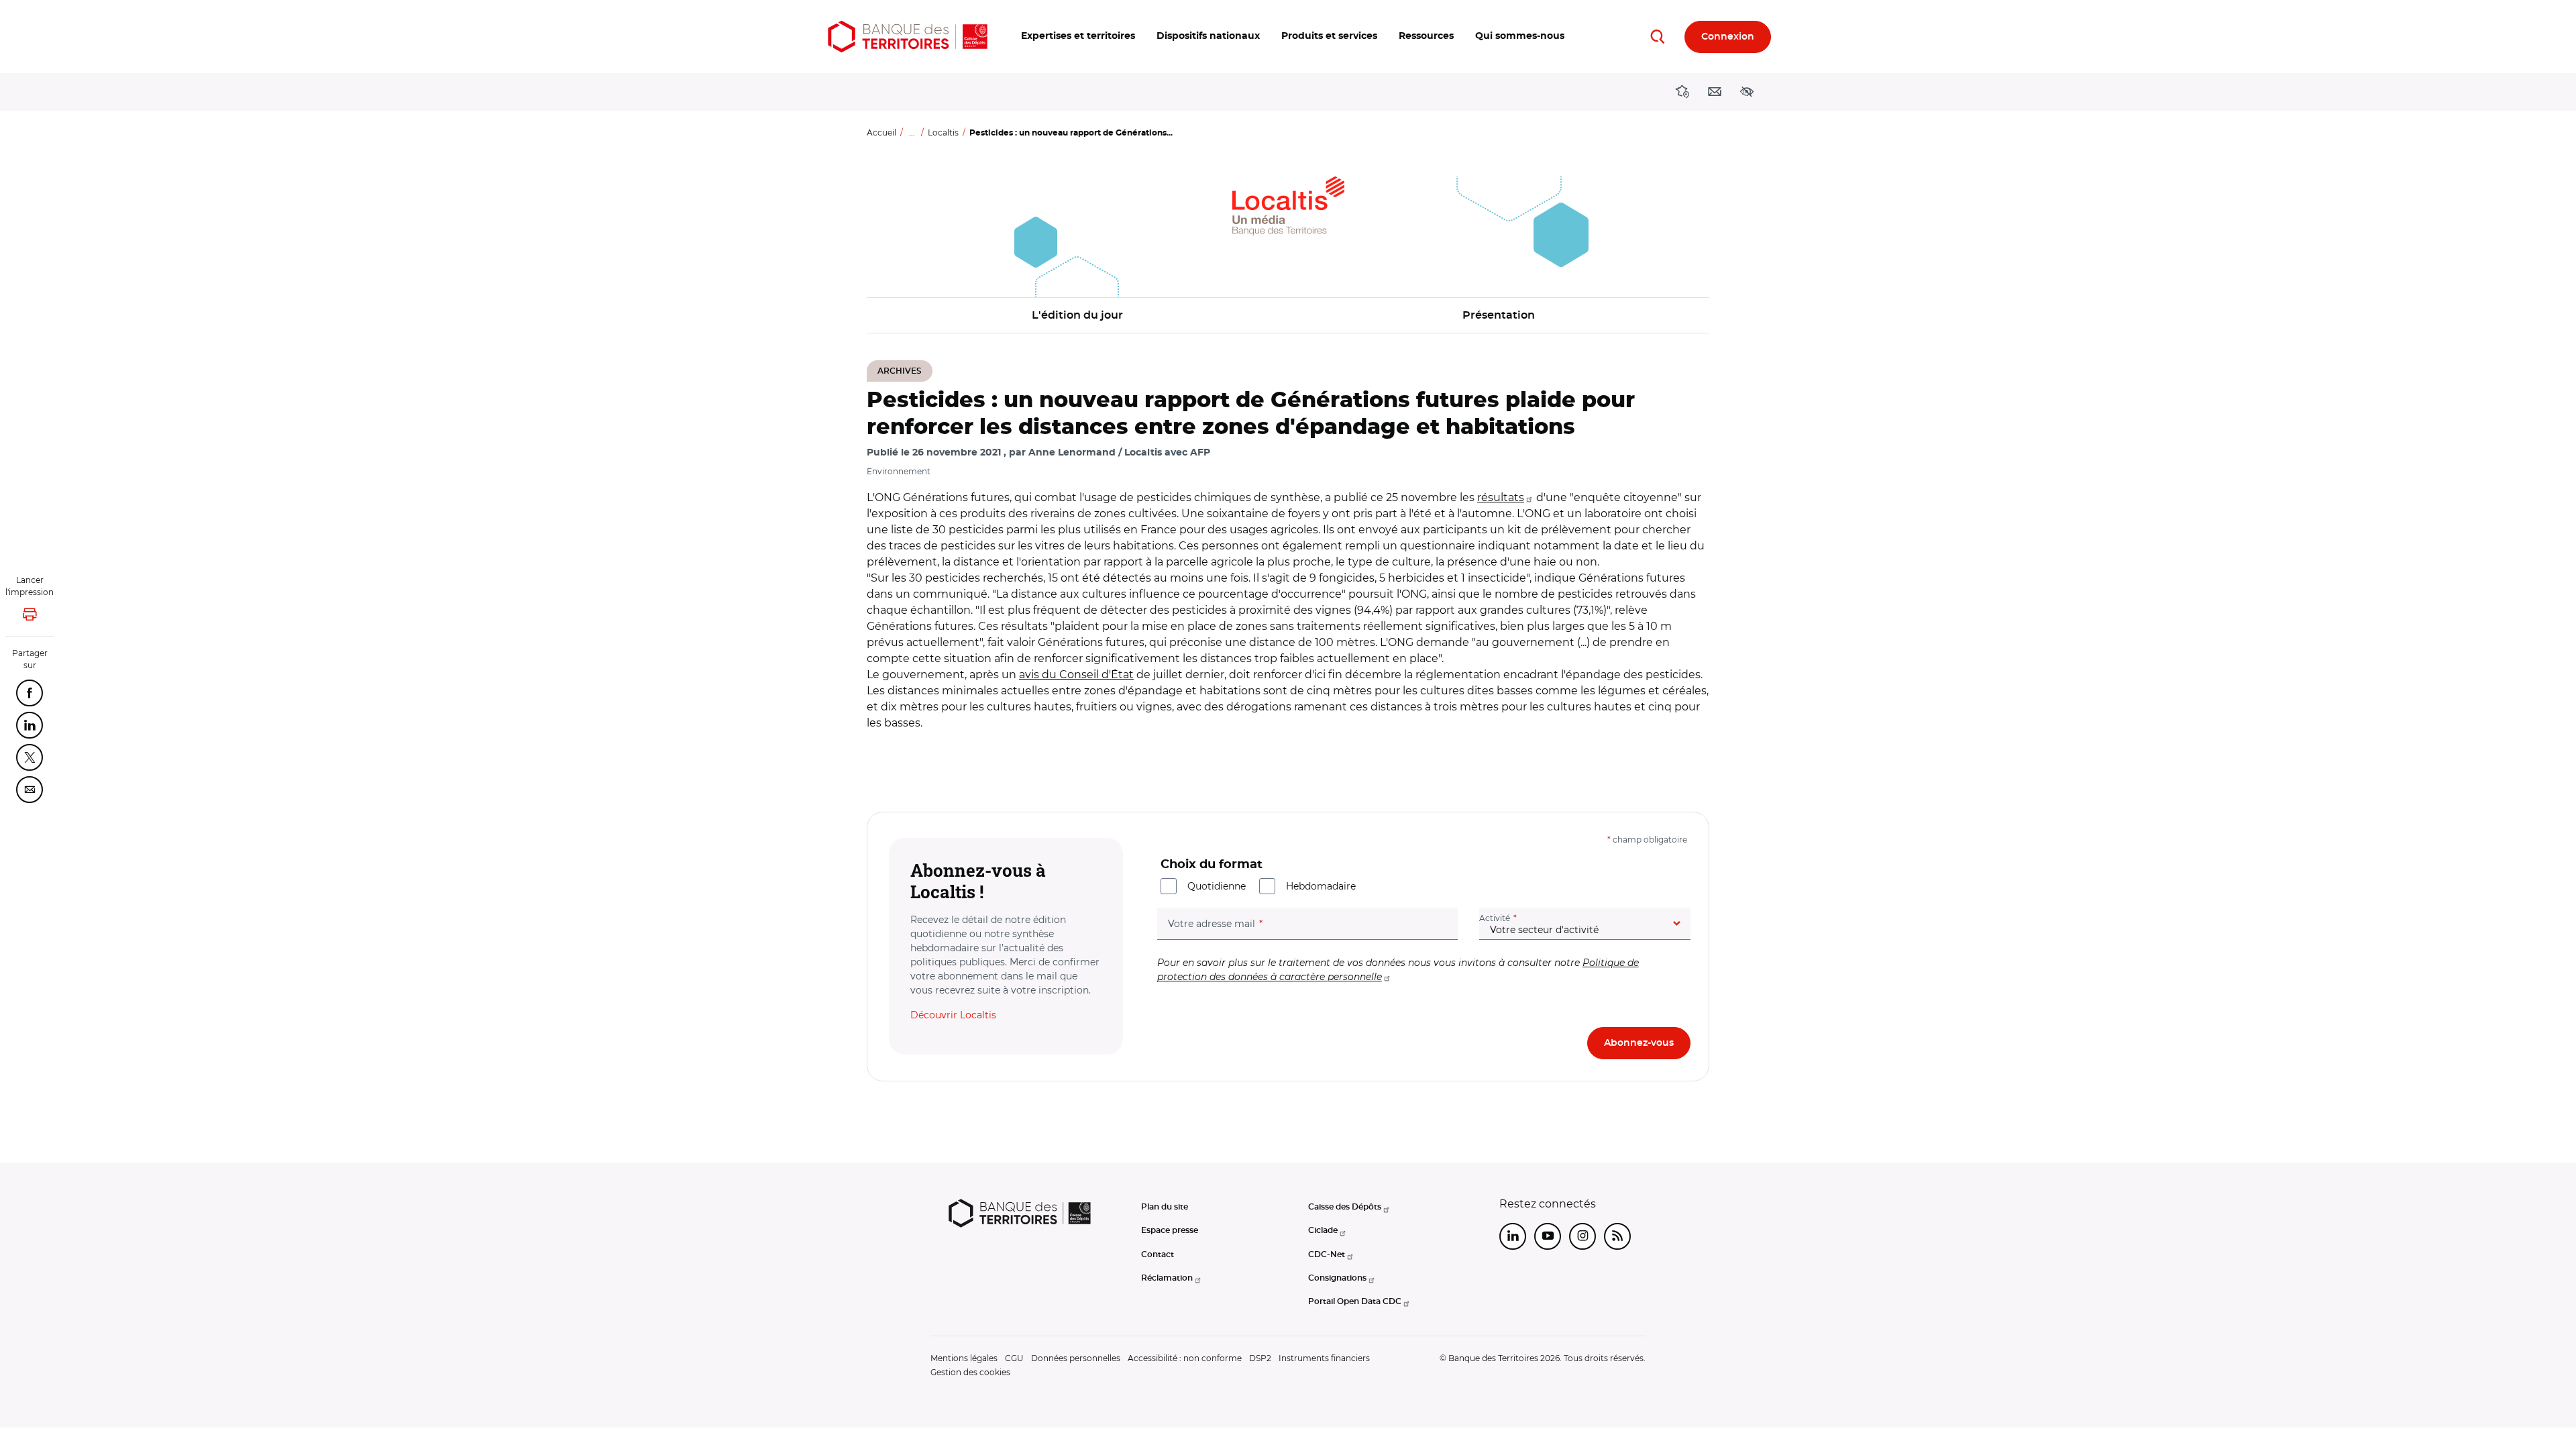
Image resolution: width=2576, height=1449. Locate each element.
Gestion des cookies (970, 1372)
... (912, 132)
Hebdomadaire (1321, 886)
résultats (1501, 497)
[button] (1078, 37)
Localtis (943, 132)
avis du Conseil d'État (1076, 675)
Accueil (881, 132)
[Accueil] (908, 37)
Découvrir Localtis (953, 1015)
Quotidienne (1217, 886)
